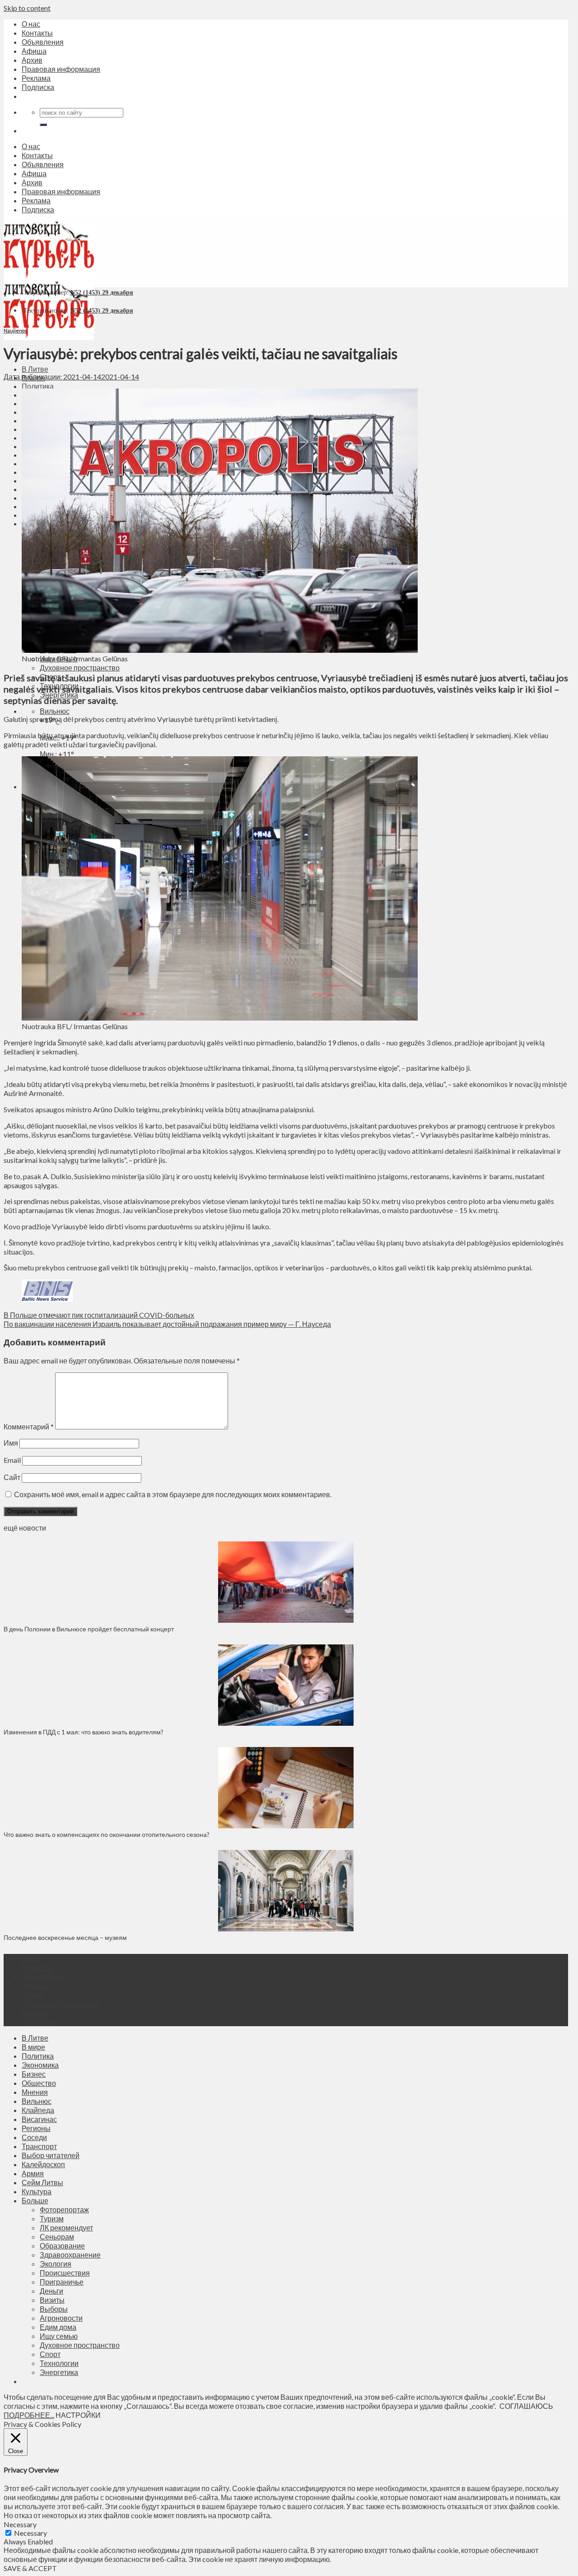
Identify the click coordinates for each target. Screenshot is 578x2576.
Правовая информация (61, 69)
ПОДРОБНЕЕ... (29, 2415)
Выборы (54, 2309)
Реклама (36, 78)
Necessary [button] (20, 2524)
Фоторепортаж (64, 2209)
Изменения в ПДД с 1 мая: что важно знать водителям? (84, 1732)
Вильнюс (55, 711)
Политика (38, 386)
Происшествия (65, 2273)
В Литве (35, 369)
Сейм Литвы (42, 2182)
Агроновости (61, 2318)
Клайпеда (38, 2110)
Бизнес (34, 2074)
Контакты (37, 33)
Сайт (12, 1477)
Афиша (34, 51)
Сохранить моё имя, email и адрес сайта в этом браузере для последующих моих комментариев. (173, 1494)
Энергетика (59, 2372)
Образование (62, 2246)
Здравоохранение (70, 2255)
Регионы (36, 2128)
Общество (39, 2083)
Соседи (34, 2137)
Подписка (38, 87)
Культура (37, 2191)
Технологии (59, 2363)
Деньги (51, 2291)
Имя (11, 1443)
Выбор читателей (51, 2155)
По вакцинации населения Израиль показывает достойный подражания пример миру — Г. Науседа (167, 1324)
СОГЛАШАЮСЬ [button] (526, 2406)
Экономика (40, 2065)
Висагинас (39, 2119)
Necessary (30, 2533)
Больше (35, 2200)
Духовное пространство (80, 667)
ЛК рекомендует (66, 2227)
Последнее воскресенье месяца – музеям (67, 1937)
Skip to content (27, 8)
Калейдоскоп (43, 2164)
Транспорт (39, 2146)
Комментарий (29, 1426)
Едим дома (58, 2327)
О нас (31, 24)
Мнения (35, 2092)
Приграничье (62, 2282)
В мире (33, 2047)
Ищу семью (59, 2336)
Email (12, 1460)
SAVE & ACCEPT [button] (30, 2568)
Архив (32, 60)
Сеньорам (57, 2236)
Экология (56, 2264)
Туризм (52, 2218)
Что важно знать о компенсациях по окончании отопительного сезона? (107, 1834)
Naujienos (15, 330)
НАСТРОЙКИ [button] (78, 2415)
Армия (33, 2173)
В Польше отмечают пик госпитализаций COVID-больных (99, 1315)
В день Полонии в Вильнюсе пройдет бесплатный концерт (89, 1629)
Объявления (43, 42)
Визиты (52, 2300)
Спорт (50, 2354)
